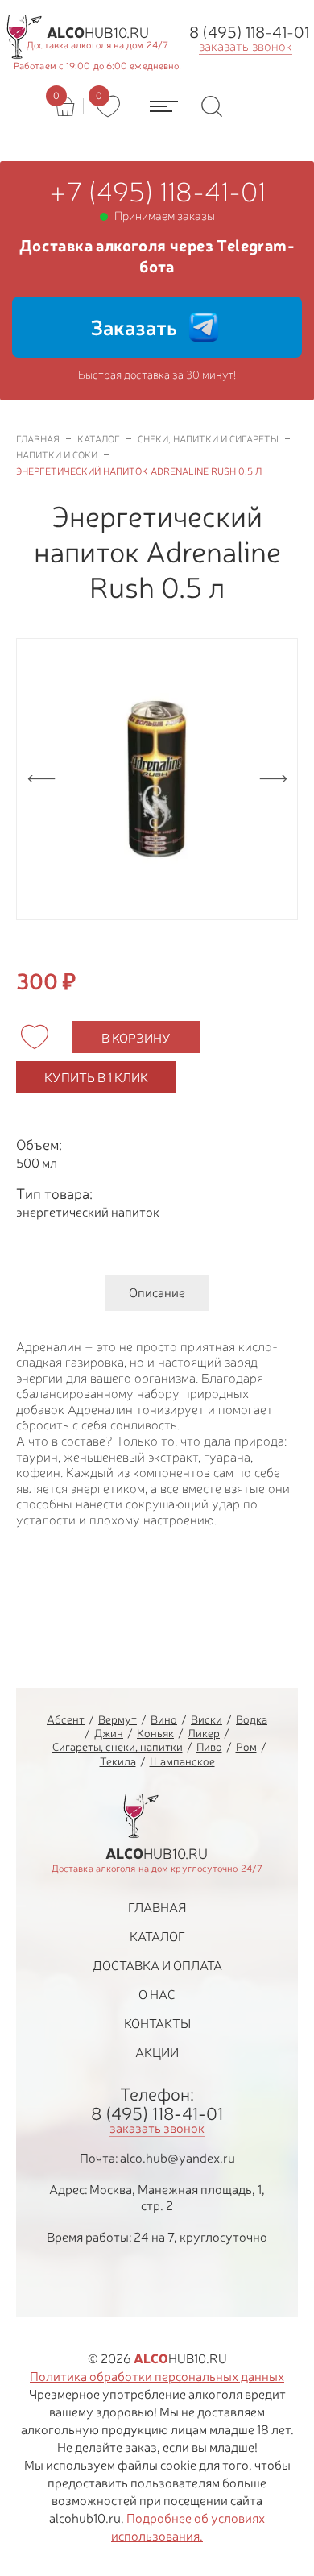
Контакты (157, 2023)
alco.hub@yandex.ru (178, 2158)
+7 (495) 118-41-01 (157, 192)
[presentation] (41, 779)
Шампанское (182, 1761)
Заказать (134, 327)
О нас (157, 1994)
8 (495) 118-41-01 (249, 32)
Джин (109, 1733)
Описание (157, 1292)
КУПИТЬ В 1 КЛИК (96, 1077)
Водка (252, 1719)
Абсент (66, 1719)
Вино (164, 1719)
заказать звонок (246, 46)
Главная (157, 1907)
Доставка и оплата (157, 1965)
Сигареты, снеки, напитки (118, 1746)
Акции (157, 2052)
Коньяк (155, 1733)
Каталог (157, 1936)
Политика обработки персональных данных (157, 2376)
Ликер (204, 1733)
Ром (246, 1746)
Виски (207, 1719)
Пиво (209, 1746)
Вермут (118, 1719)
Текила (118, 1761)
